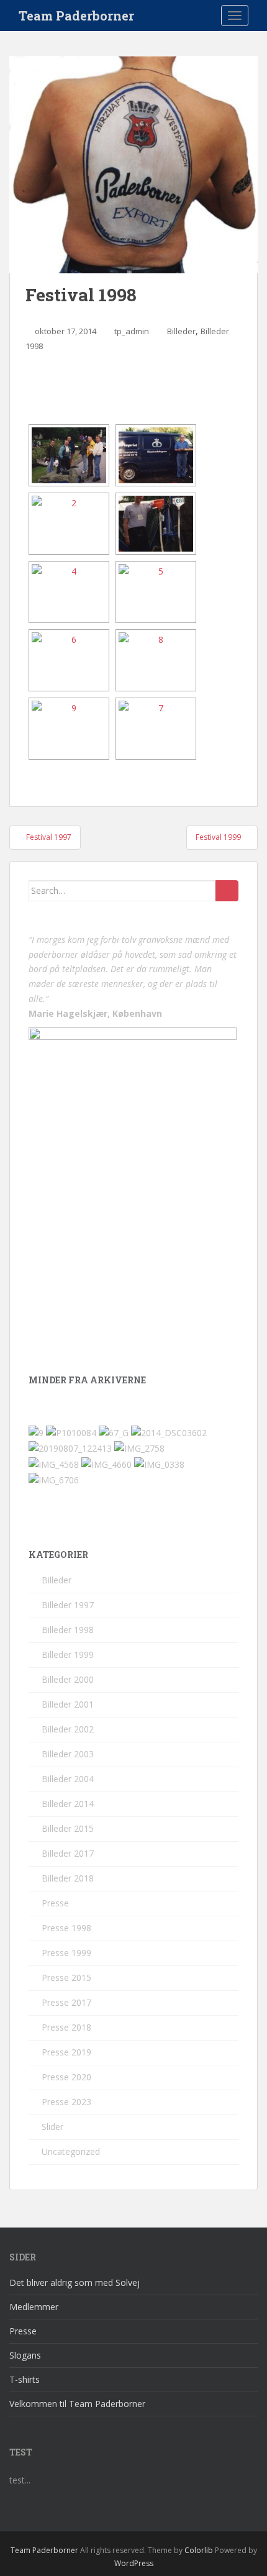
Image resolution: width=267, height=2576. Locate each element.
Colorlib (199, 2550)
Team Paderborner (76, 16)
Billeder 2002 (68, 1729)
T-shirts (25, 2379)
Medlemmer (34, 2307)
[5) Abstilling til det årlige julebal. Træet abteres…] (156, 592)
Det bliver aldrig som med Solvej (75, 2282)
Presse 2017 (66, 2002)
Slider (52, 2127)
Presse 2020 (66, 2077)
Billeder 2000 (68, 1679)
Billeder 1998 (68, 1630)
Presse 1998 (66, 1928)
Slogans (25, 2355)
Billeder (181, 331)
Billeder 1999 (68, 1654)
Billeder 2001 (68, 1704)
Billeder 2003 (68, 1754)
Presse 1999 (66, 1953)
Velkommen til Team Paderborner (77, 2404)
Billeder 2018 (68, 1878)
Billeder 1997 (68, 1605)
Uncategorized (71, 2151)
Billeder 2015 (68, 1828)
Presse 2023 (66, 2102)
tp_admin (132, 331)
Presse (55, 1903)
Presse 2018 (66, 2027)
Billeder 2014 (68, 1804)
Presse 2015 (66, 1978)
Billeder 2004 (68, 1779)
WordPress (134, 2563)
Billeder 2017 (68, 1853)
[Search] (227, 891)
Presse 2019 (66, 2052)
